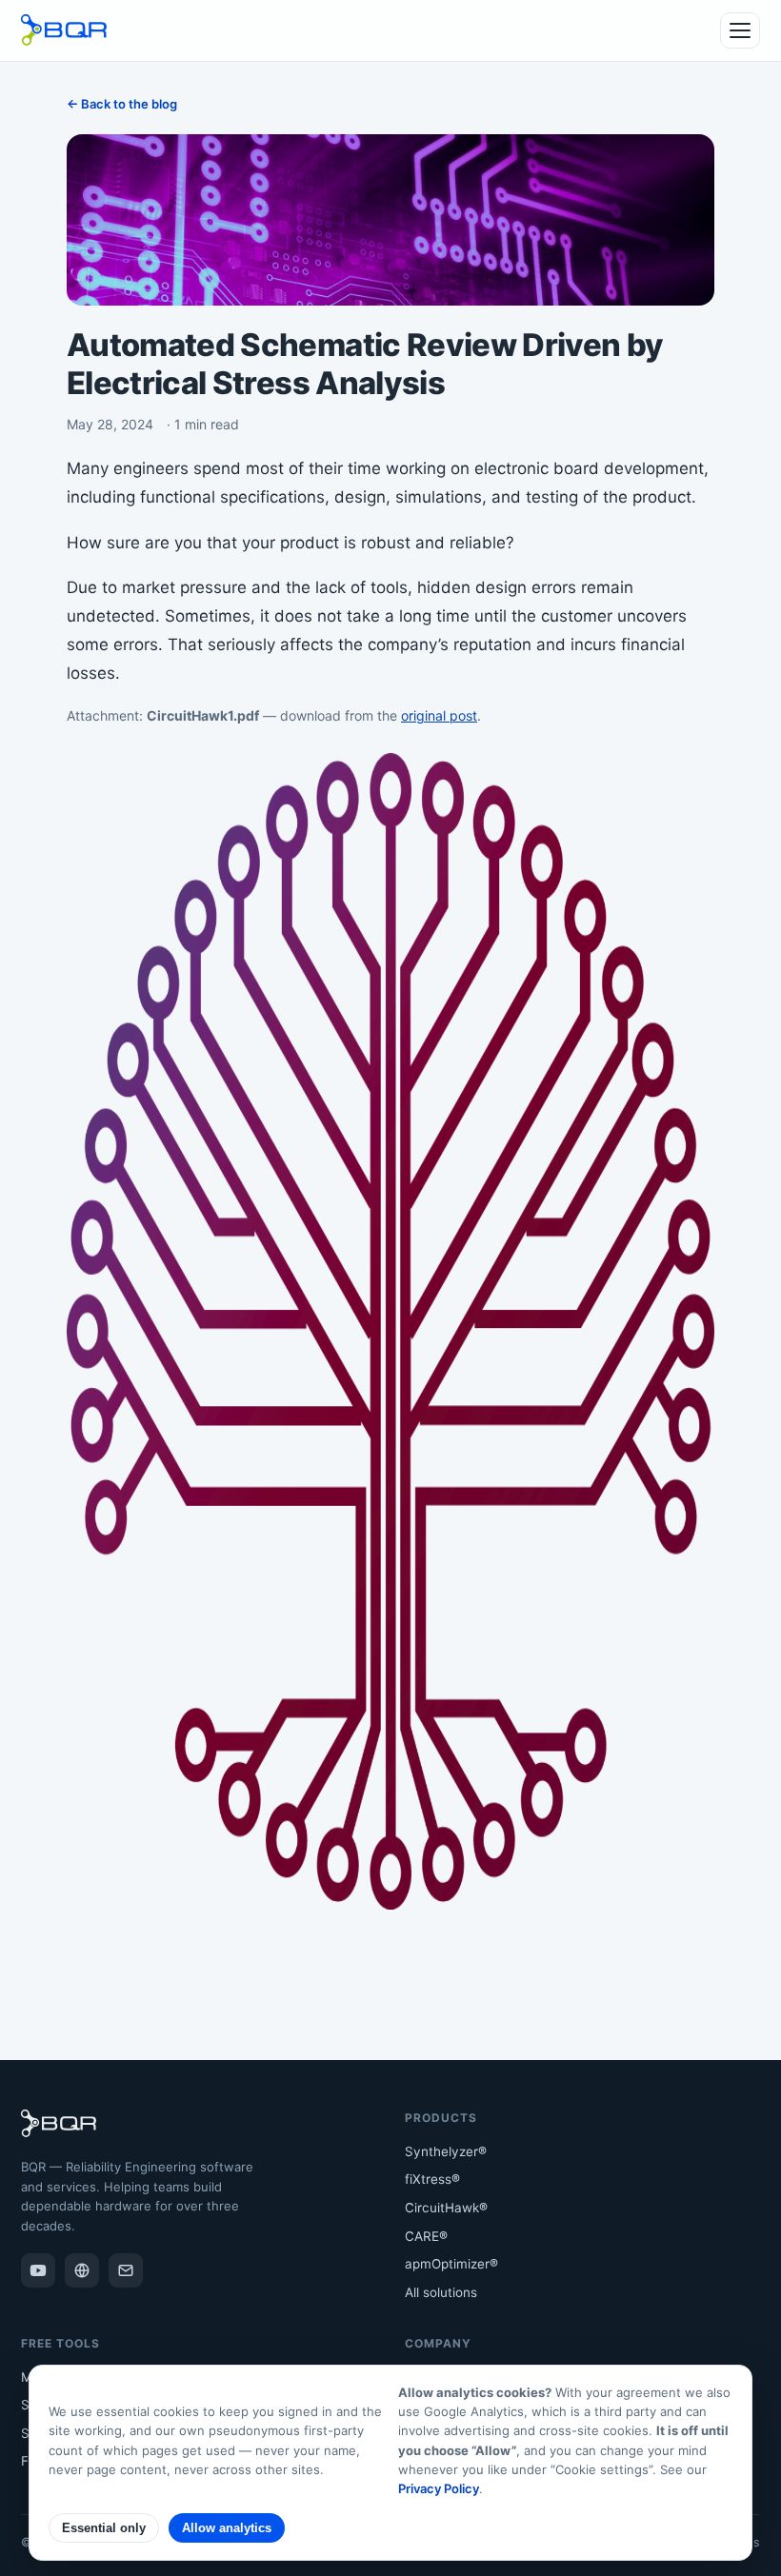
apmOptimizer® (451, 2264)
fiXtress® (432, 2179)
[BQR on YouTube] (38, 2270)
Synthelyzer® (446, 2151)
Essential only (104, 2528)
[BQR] (82, 2270)
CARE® (426, 2236)
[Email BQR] (126, 2270)
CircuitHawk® (446, 2208)
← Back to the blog (122, 104)
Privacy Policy (439, 2488)
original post (439, 715)
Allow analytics (227, 2528)
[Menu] (740, 30)
